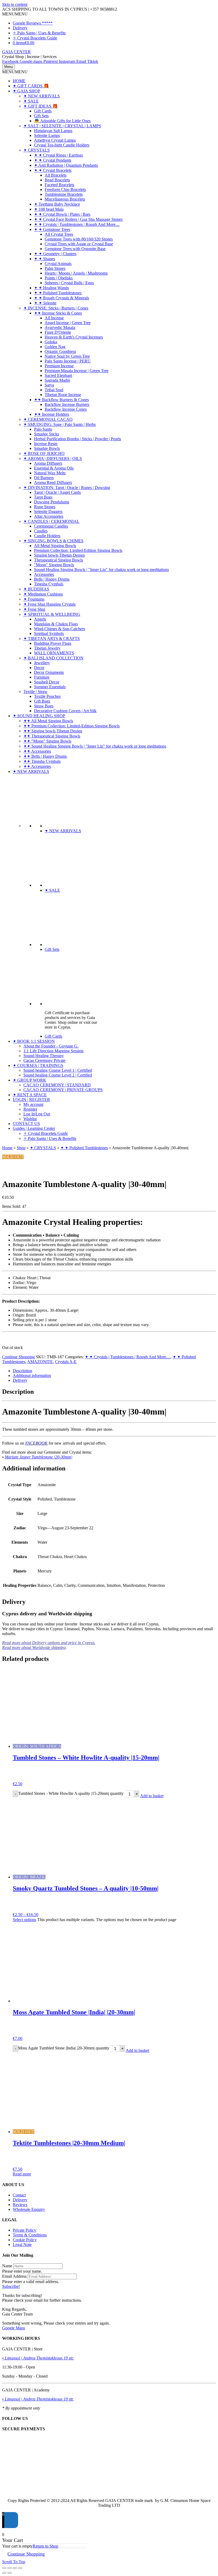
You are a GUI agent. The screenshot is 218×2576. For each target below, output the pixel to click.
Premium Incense (59, 366)
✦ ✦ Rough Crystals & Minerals (62, 298)
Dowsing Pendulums (52, 502)
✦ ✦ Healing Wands (51, 288)
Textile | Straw (35, 692)
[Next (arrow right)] (10, 2573)
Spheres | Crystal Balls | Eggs (69, 283)
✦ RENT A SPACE (30, 1095)
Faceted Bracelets (59, 185)
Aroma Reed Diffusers (53, 482)
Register (30, 1109)
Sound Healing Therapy (44, 1056)
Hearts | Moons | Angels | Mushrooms (76, 273)
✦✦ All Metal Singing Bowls (48, 721)
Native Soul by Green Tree (67, 356)
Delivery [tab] (20, 1380)
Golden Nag (55, 347)
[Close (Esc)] (20, 2568)
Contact (19, 2195)
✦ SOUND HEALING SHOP (39, 716)
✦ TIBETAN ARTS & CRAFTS (52, 639)
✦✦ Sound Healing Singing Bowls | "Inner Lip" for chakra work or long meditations (95, 746)
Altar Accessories (49, 516)
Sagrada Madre (57, 380)
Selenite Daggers (48, 511)
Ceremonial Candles (51, 526)
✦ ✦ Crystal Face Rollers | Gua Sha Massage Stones (78, 219)
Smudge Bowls (47, 448)
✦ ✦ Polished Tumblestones (58, 293)
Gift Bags (42, 701)
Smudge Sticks (47, 434)
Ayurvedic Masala (60, 327)
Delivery (20, 28)
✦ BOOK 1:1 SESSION (34, 1041)
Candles (41, 531)
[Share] (15, 2568)
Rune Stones (45, 507)
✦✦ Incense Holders (52, 414)
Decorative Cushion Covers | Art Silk (65, 711)
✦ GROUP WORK (30, 1080)
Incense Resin (46, 444)
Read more (22, 2174)
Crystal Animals (58, 264)
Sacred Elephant (58, 375)
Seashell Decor (47, 682)
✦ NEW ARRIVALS (42, 96)
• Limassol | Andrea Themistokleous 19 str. (38, 2358)
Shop (21, 1148)
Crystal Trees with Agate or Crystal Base (79, 244)
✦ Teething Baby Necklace (57, 204)
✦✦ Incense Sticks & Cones (58, 313)
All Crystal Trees (59, 234)
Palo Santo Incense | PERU (68, 361)
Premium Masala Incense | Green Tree (77, 371)
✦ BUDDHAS (36, 589)
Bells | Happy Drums (52, 579)
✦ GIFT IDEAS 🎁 (41, 106)
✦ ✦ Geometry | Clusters (55, 254)
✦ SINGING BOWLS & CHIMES (53, 541)
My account (33, 1104)
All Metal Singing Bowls (55, 546)
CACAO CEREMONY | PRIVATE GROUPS (63, 1090)
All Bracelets (56, 175)
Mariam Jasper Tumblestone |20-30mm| (39, 1457)
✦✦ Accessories (37, 751)
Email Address (14, 2276)
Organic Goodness (60, 351)
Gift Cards (43, 111)
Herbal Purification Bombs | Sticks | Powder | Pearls (77, 439)
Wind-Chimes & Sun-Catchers (60, 629)
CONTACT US (26, 1124)
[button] (15, 14)
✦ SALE (31, 101)
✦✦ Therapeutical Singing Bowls (52, 736)
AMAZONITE (40, 1362)
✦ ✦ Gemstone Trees (52, 229)
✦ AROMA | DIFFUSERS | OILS (53, 458)
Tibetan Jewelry (47, 648)
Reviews (20, 2205)
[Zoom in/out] (4, 2568)
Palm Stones (55, 268)
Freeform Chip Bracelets (65, 189)
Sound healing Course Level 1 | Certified (58, 1070)
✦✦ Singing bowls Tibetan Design (53, 731)
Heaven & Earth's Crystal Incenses (74, 337)
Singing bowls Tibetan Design (59, 555)
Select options (24, 1920)
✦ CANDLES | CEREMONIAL (51, 521)
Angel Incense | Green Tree (68, 323)
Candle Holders (47, 536)
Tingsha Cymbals (49, 584)
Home (7, 1148)
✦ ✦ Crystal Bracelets (53, 170)
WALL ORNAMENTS (54, 653)
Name (7, 2266)
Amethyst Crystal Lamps (55, 140)
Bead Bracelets (57, 180)
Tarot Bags (43, 497)
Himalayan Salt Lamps (53, 131)
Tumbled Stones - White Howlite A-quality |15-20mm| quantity (71, 1794)
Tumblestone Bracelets (64, 194)
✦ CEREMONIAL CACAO (48, 419)
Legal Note (22, 2245)
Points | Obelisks (59, 278)
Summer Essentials (50, 687)
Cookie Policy (25, 2240)
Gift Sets (41, 116)
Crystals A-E (66, 1362)
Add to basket (152, 1796)
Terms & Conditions (30, 2235)
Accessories (44, 574)
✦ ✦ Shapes (45, 259)
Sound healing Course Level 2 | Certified (58, 1075)
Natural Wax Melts (50, 473)
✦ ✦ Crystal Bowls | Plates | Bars (62, 214)
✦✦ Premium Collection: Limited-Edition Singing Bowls (72, 726)
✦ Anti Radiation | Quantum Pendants (66, 165)
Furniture (42, 677)
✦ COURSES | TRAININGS (38, 1065)
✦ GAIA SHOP (26, 91)
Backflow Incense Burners (67, 404)
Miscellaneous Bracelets (65, 199)
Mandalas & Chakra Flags (56, 624)
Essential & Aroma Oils (54, 468)
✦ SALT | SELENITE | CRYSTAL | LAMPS (62, 126)
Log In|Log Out (37, 1114)
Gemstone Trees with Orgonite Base (75, 249)
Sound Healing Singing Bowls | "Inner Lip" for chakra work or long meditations (101, 570)
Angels (40, 619)
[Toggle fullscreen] (10, 2568)
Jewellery (42, 663)
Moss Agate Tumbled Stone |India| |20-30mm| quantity (64, 2048)
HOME (19, 81)
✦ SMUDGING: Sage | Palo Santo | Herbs (60, 424)
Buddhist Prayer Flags (53, 643)
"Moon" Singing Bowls (54, 565)
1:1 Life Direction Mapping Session (53, 1051)
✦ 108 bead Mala (49, 209)
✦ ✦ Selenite (45, 303)
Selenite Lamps (47, 135)
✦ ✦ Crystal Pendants (53, 160)
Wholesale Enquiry (29, 2209)
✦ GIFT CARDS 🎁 (31, 86)
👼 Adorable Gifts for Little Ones (62, 121)
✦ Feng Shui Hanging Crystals (49, 604)
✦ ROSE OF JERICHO (44, 453)
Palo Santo (43, 429)
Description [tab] (22, 1371)
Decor (39, 668)
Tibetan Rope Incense (63, 395)
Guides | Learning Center (34, 1128)
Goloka (51, 342)
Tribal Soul (54, 390)
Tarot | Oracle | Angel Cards (57, 492)
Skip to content (15, 4)
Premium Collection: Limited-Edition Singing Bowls (78, 550)
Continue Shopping (18, 1357)
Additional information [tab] (32, 1375)
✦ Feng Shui (34, 609)
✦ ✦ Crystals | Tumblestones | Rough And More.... (77, 224)
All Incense (54, 318)
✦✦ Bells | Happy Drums (45, 756)
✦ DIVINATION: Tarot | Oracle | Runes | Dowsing (67, 488)
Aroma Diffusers (48, 463)
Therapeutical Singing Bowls (58, 560)
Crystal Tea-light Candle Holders (62, 145)
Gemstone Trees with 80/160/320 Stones (79, 239)
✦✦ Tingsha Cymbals (42, 761)
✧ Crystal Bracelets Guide (35, 38)
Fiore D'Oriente (58, 332)
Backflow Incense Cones (66, 409)
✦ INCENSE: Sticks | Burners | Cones (56, 308)
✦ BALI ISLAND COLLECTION (53, 658)
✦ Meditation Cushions (43, 594)
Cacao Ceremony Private (44, 1060)
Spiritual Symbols (49, 633)
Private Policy (24, 2230)
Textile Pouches (47, 696)
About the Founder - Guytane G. (51, 1046)
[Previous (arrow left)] (4, 2573)
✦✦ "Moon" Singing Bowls (47, 741)
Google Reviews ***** (33, 23)
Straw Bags (44, 706)
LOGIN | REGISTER (31, 1100)
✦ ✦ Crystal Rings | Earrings (58, 155)
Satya (49, 385)
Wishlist (30, 1119)
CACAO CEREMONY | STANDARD (57, 1085)
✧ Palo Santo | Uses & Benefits (39, 33)
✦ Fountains (34, 599)
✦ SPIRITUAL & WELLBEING (52, 614)
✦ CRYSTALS (37, 150)
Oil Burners (44, 478)
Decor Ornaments (49, 672)
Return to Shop (45, 2546)
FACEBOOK (36, 1443)
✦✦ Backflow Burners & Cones (61, 400)
